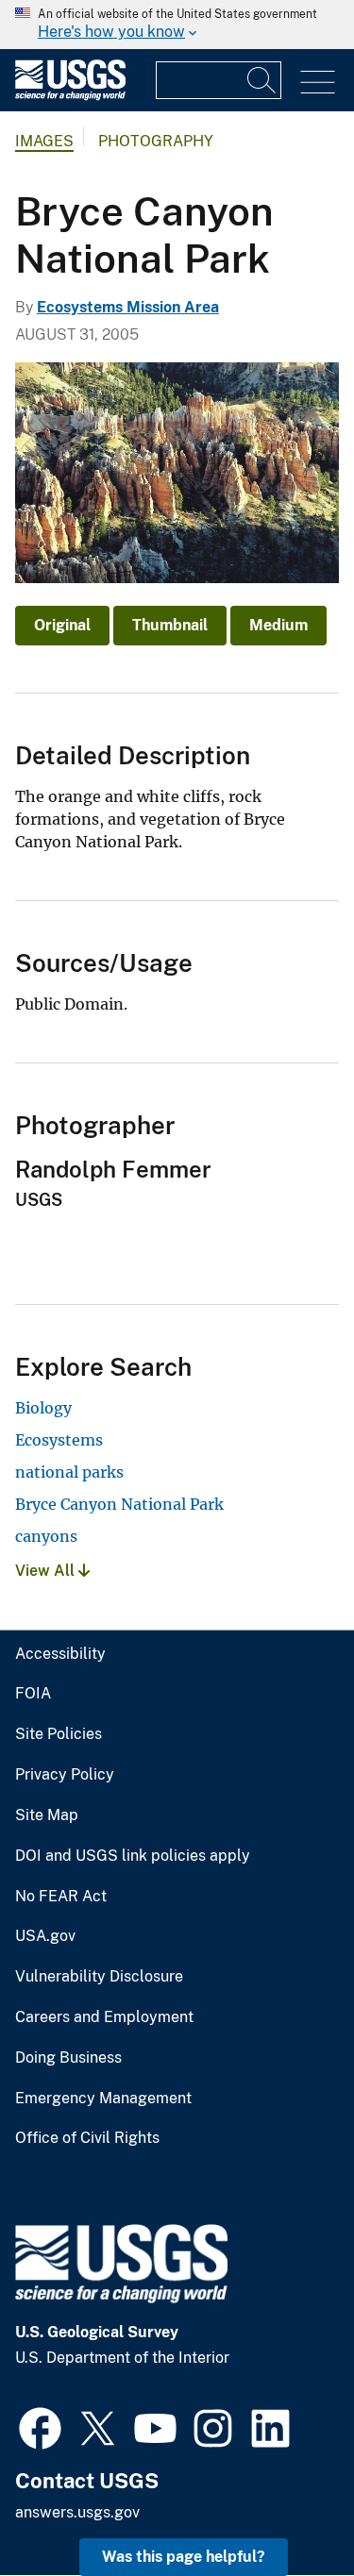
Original (62, 625)
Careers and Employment (104, 2017)
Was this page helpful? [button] (184, 2557)
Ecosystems (59, 1440)
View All (47, 1571)
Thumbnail (170, 625)
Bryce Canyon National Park (119, 1504)
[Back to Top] (286, 2508)
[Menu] (318, 83)
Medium (278, 625)
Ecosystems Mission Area (128, 307)
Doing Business (68, 2058)
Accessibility (60, 1654)
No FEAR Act (61, 1897)
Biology (43, 1408)
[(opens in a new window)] (40, 2426)
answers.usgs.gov (77, 2512)
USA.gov (45, 1936)
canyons (46, 1536)
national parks (69, 1472)
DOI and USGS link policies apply (133, 1856)
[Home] (70, 96)
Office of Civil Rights (87, 2138)
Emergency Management (103, 2099)
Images (44, 141)
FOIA (33, 1694)
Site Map (47, 1815)
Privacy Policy (65, 1775)
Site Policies (59, 1734)
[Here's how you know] (177, 25)
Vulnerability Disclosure (99, 1977)
